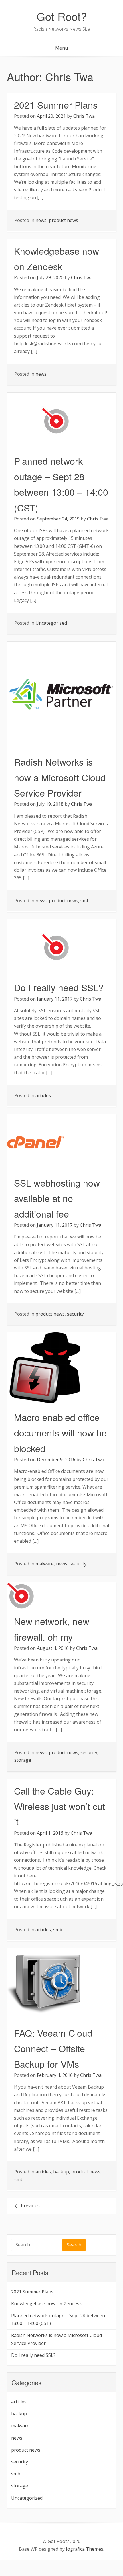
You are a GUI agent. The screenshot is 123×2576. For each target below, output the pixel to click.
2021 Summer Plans (56, 105)
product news (64, 220)
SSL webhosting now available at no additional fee (57, 1198)
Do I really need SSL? (59, 987)
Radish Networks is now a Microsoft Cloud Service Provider (60, 777)
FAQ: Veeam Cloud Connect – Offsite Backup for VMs (53, 2048)
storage (23, 1760)
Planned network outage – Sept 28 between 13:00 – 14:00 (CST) (58, 2319)
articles (43, 1095)
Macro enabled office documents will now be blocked (60, 1433)
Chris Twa (84, 116)
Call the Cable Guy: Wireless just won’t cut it (59, 1806)
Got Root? (62, 16)
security (75, 1314)
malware (45, 1564)
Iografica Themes (85, 2549)
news (41, 220)
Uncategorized (51, 623)
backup (61, 2172)
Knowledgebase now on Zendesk (46, 2304)
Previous (30, 2206)
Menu (61, 48)
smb (85, 901)
